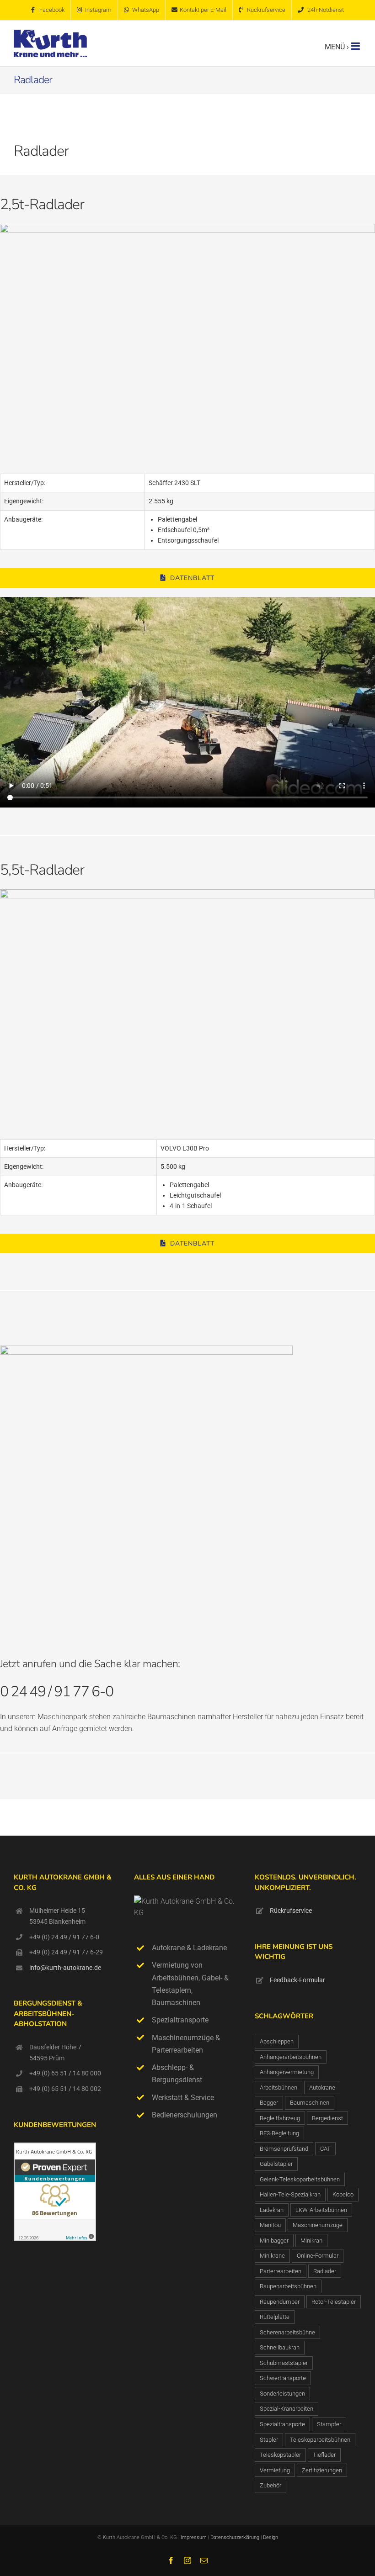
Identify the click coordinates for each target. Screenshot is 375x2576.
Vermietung (275, 2470)
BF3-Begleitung (279, 2133)
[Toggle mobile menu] (356, 46)
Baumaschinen (310, 2103)
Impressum (194, 2537)
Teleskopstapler (280, 2455)
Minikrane (272, 2256)
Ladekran (272, 2210)
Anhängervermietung (287, 2072)
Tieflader (324, 2455)
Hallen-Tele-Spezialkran (290, 2194)
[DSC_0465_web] (187, 227)
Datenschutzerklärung (236, 2537)
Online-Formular (318, 2256)
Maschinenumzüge (318, 2225)
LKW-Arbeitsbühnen (321, 2210)
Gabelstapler (276, 2164)
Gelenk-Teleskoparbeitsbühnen (300, 2179)
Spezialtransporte (282, 2424)
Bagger (269, 2103)
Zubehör (271, 2485)
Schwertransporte (283, 2378)
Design (271, 2537)
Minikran (311, 2241)
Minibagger (274, 2241)
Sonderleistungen (282, 2394)
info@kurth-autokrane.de (65, 1968)
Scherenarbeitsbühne (287, 2332)
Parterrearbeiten (281, 2271)
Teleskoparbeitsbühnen (320, 2440)
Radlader (325, 2271)
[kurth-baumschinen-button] (146, 1349)
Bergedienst (327, 2118)
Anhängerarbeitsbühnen (291, 2057)
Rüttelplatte (275, 2317)
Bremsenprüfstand (284, 2149)
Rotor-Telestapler (334, 2302)
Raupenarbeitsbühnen (288, 2286)
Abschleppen (277, 2041)
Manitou (270, 2225)
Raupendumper (280, 2302)
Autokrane (322, 2088)
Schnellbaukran (280, 2347)
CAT (325, 2149)
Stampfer (329, 2424)
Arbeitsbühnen (279, 2088)
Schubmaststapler (284, 2363)
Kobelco (343, 2194)
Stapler (269, 2440)
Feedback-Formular (297, 1980)
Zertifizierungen (322, 2470)
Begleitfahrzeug (280, 2118)
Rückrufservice (291, 1911)
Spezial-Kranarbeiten (287, 2409)
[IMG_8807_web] (187, 893)
